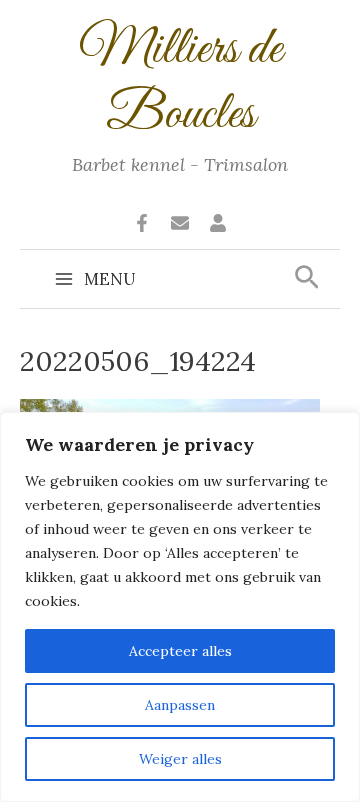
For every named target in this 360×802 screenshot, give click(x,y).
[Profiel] (218, 223)
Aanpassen (180, 705)
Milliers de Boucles (180, 82)
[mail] (180, 223)
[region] (180, 607)
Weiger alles (180, 759)
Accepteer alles (180, 651)
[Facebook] (142, 223)
